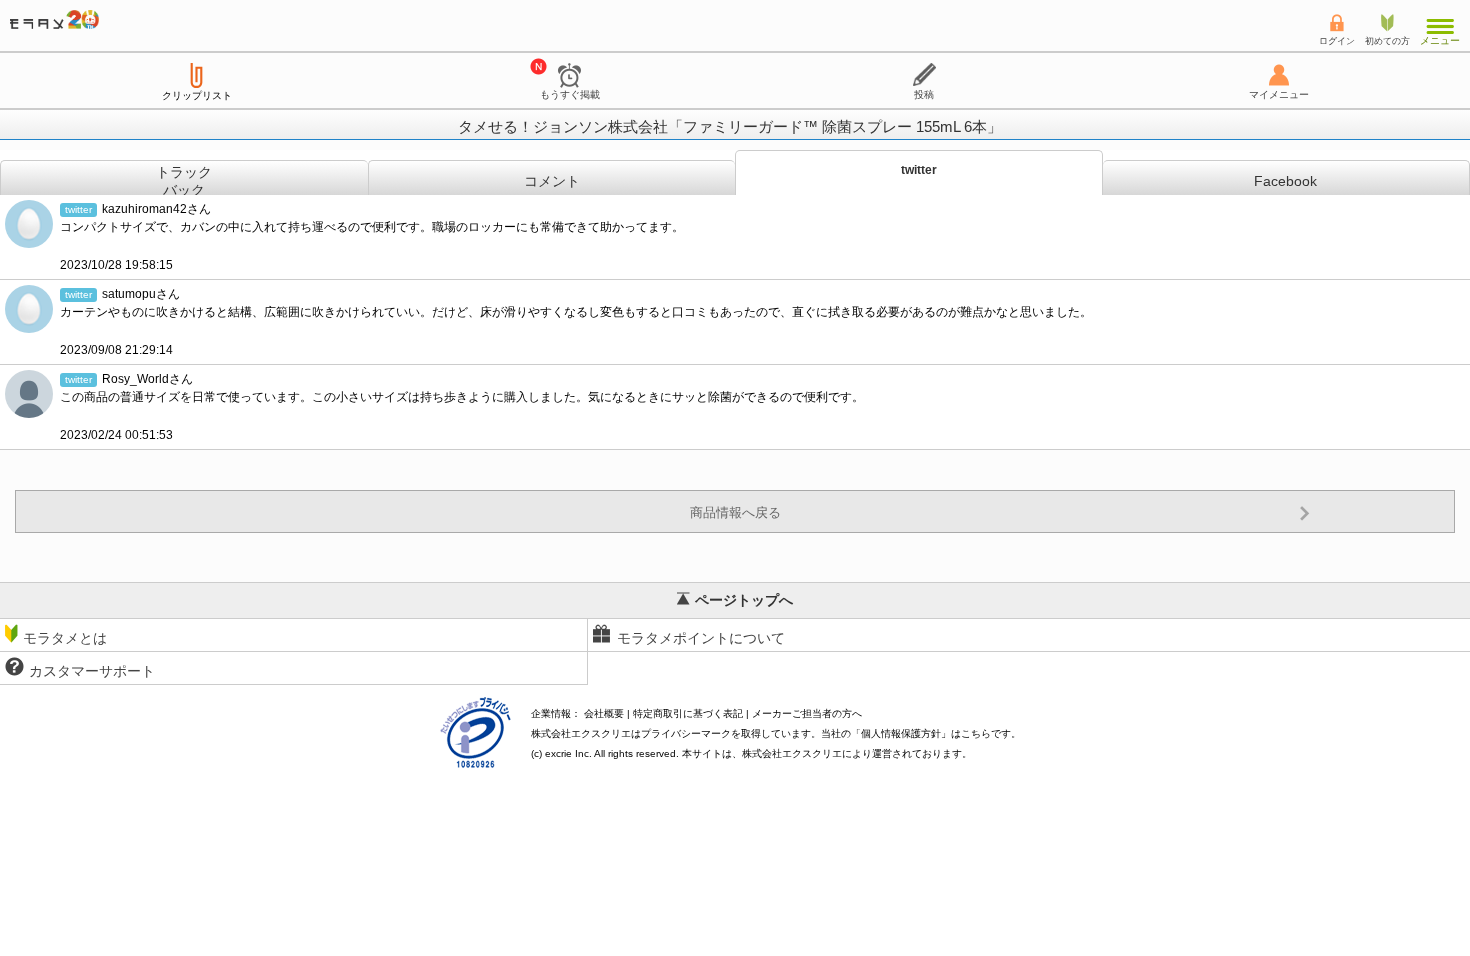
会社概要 (604, 713)
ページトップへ (744, 600)
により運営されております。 (857, 753)
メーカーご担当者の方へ (807, 713)
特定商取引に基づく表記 (688, 713)
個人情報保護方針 (901, 733)
